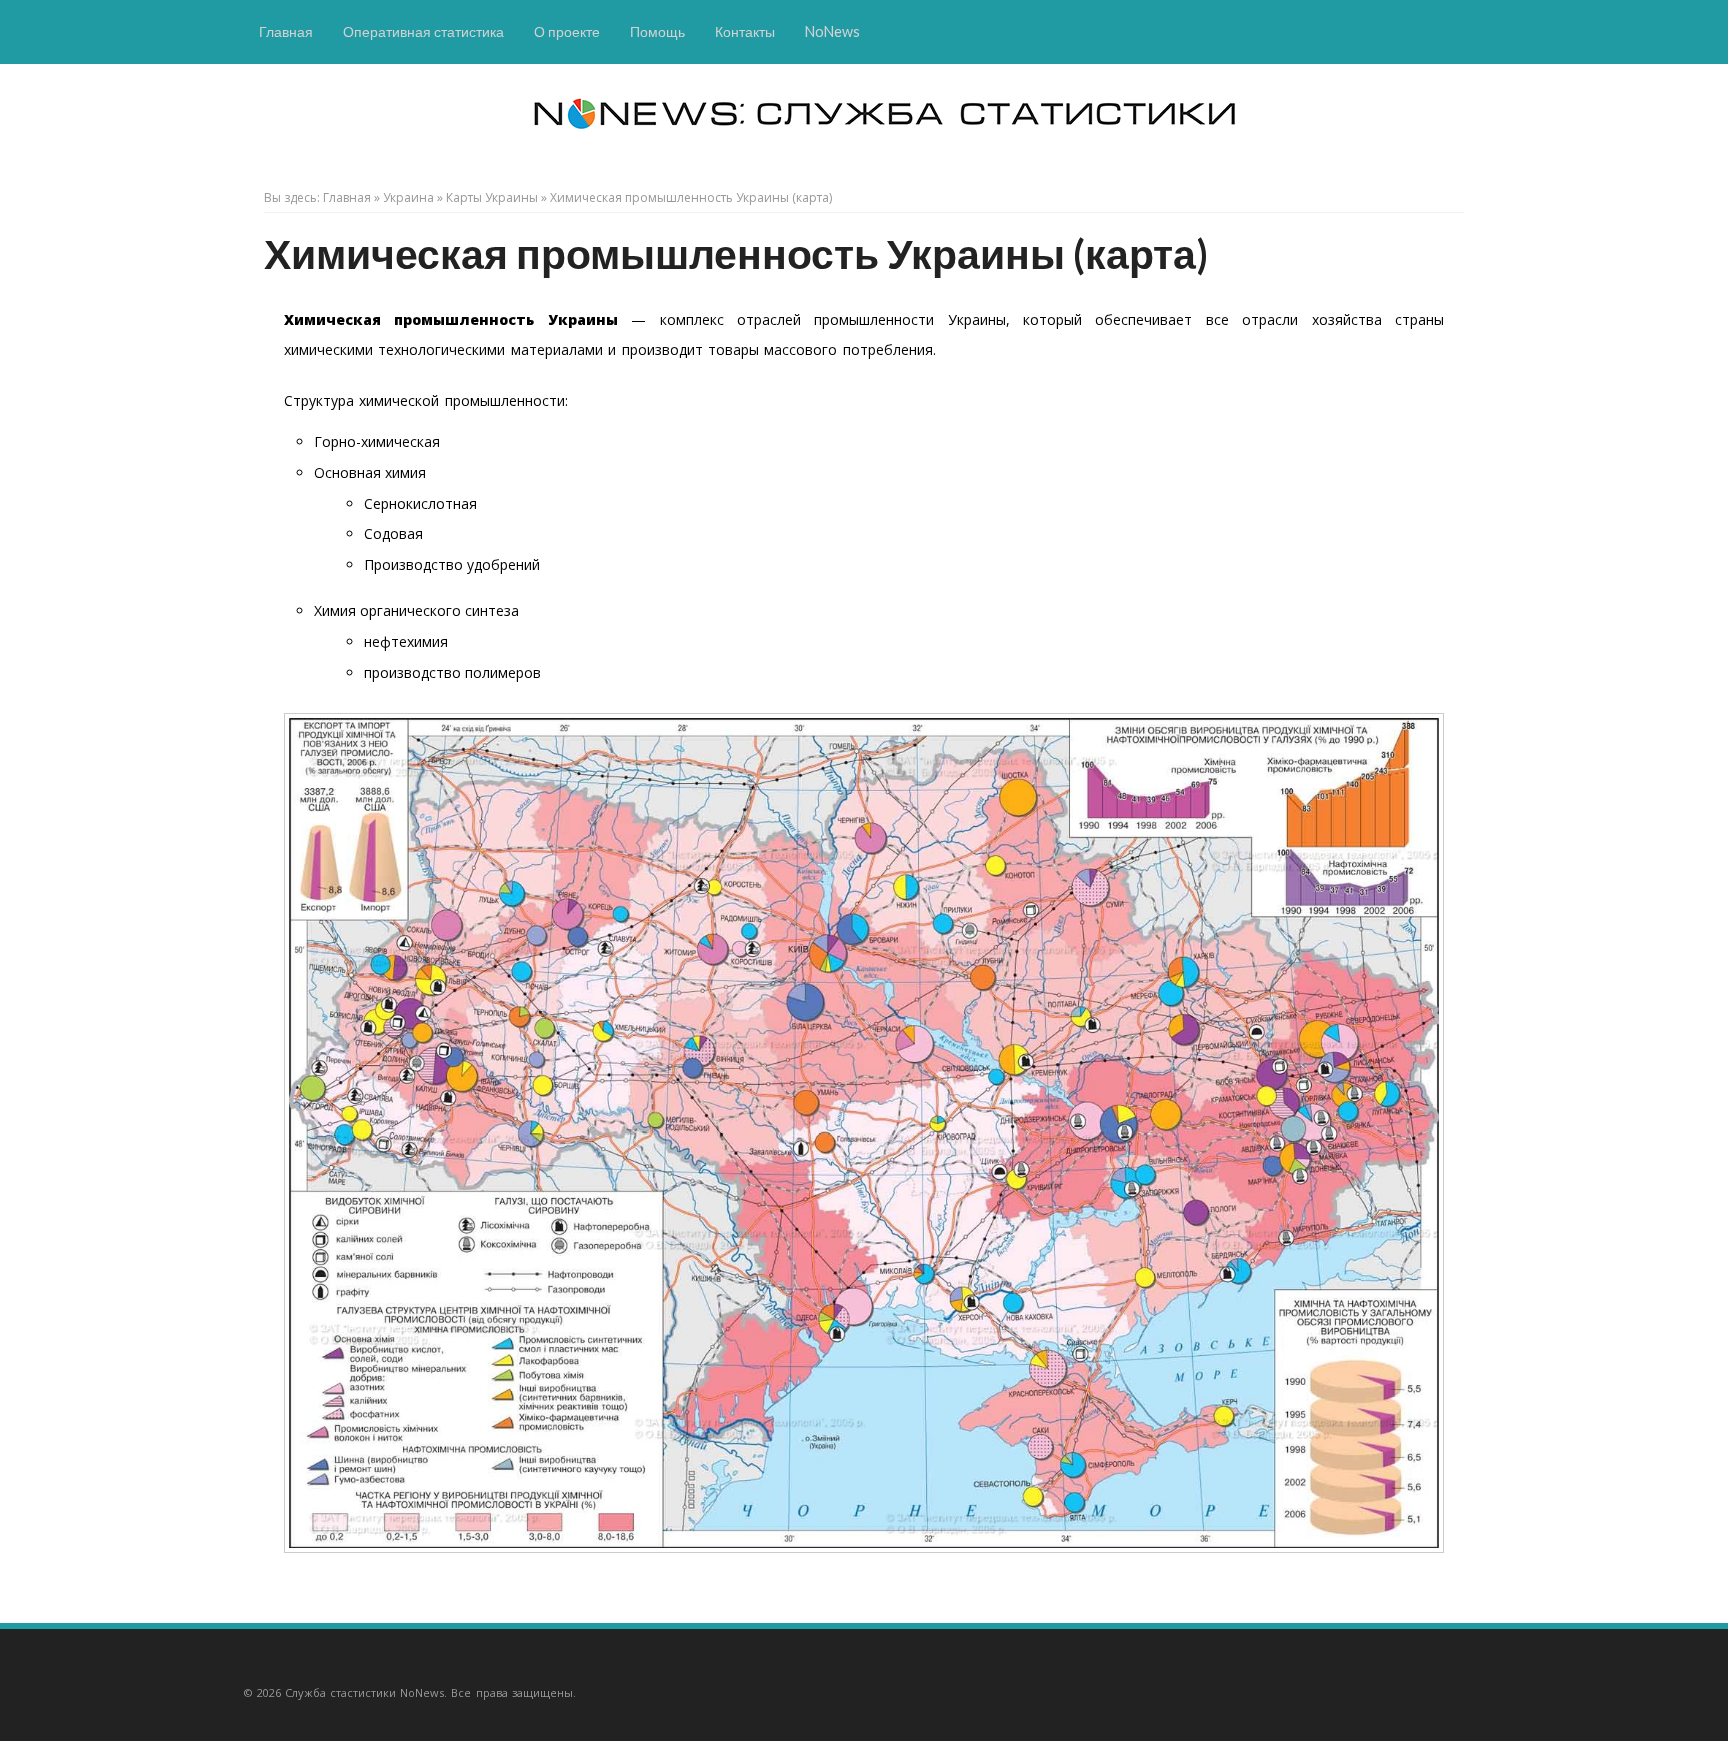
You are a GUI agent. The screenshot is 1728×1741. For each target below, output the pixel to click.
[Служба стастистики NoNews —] (744, 139)
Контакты (745, 31)
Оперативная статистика (423, 31)
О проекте (567, 31)
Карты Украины (492, 197)
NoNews (832, 31)
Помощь (657, 31)
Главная (286, 31)
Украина (408, 197)
